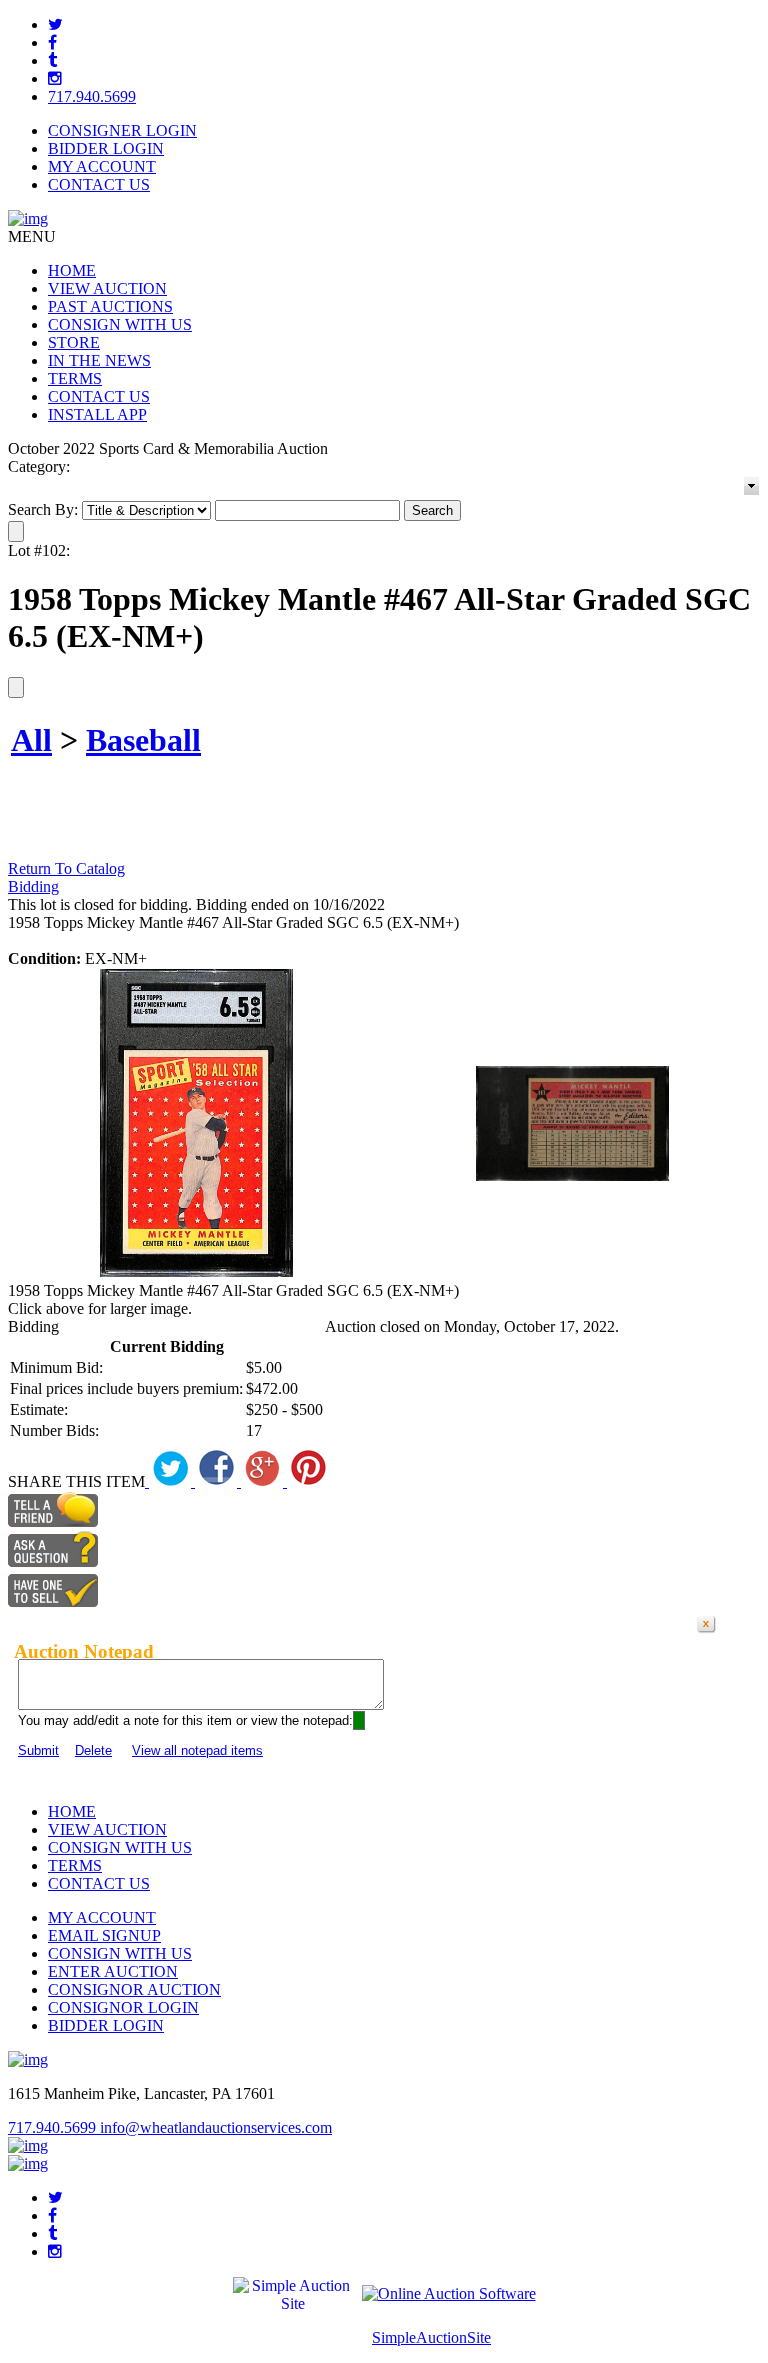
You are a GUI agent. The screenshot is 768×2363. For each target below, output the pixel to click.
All (31, 740)
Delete (93, 1750)
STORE (74, 342)
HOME (72, 270)
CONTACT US (99, 184)
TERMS (75, 378)
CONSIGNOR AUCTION (134, 1989)
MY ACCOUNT (102, 166)
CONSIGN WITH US (120, 324)
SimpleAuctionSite (431, 2337)
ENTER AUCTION (113, 1971)
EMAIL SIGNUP (104, 1935)
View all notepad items (197, 1750)
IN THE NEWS (99, 360)
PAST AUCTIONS (110, 306)
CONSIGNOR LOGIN (123, 2007)
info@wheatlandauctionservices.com (216, 2127)
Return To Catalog (66, 868)
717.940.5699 (92, 96)
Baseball (143, 740)
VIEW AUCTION (107, 288)
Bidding (33, 886)
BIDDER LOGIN (106, 148)
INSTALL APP (97, 414)
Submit (38, 1750)
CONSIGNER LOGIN (122, 130)
